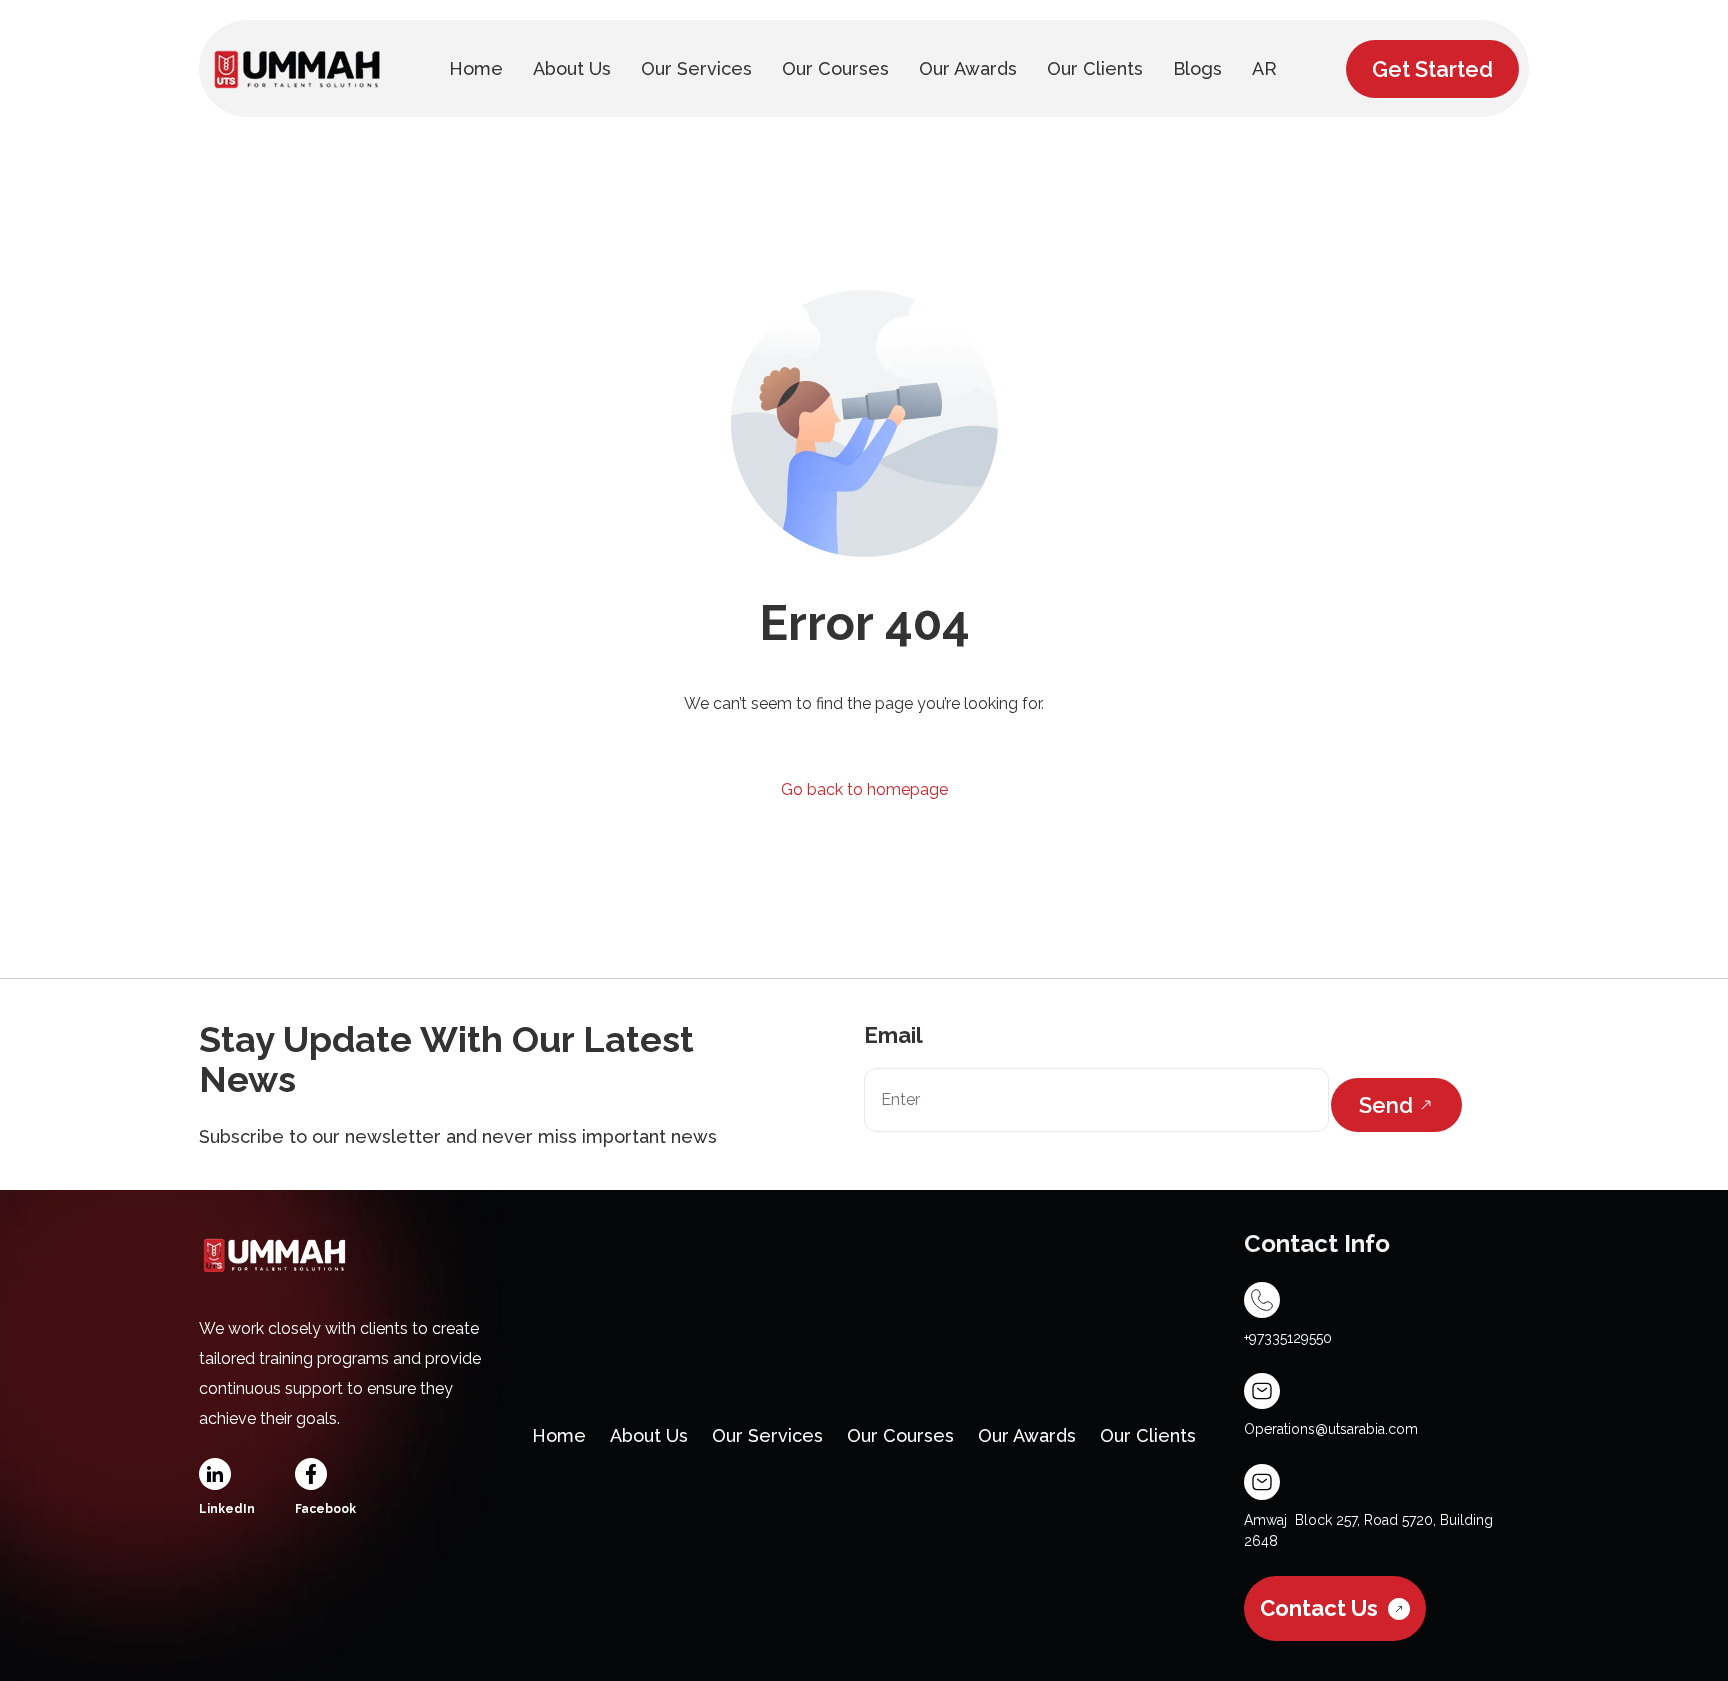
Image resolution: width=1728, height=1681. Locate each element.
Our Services (767, 1435)
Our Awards (1027, 1435)
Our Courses (900, 1435)
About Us (649, 1435)
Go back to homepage (864, 789)
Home (559, 1435)
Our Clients (1148, 1435)
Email (893, 1035)
